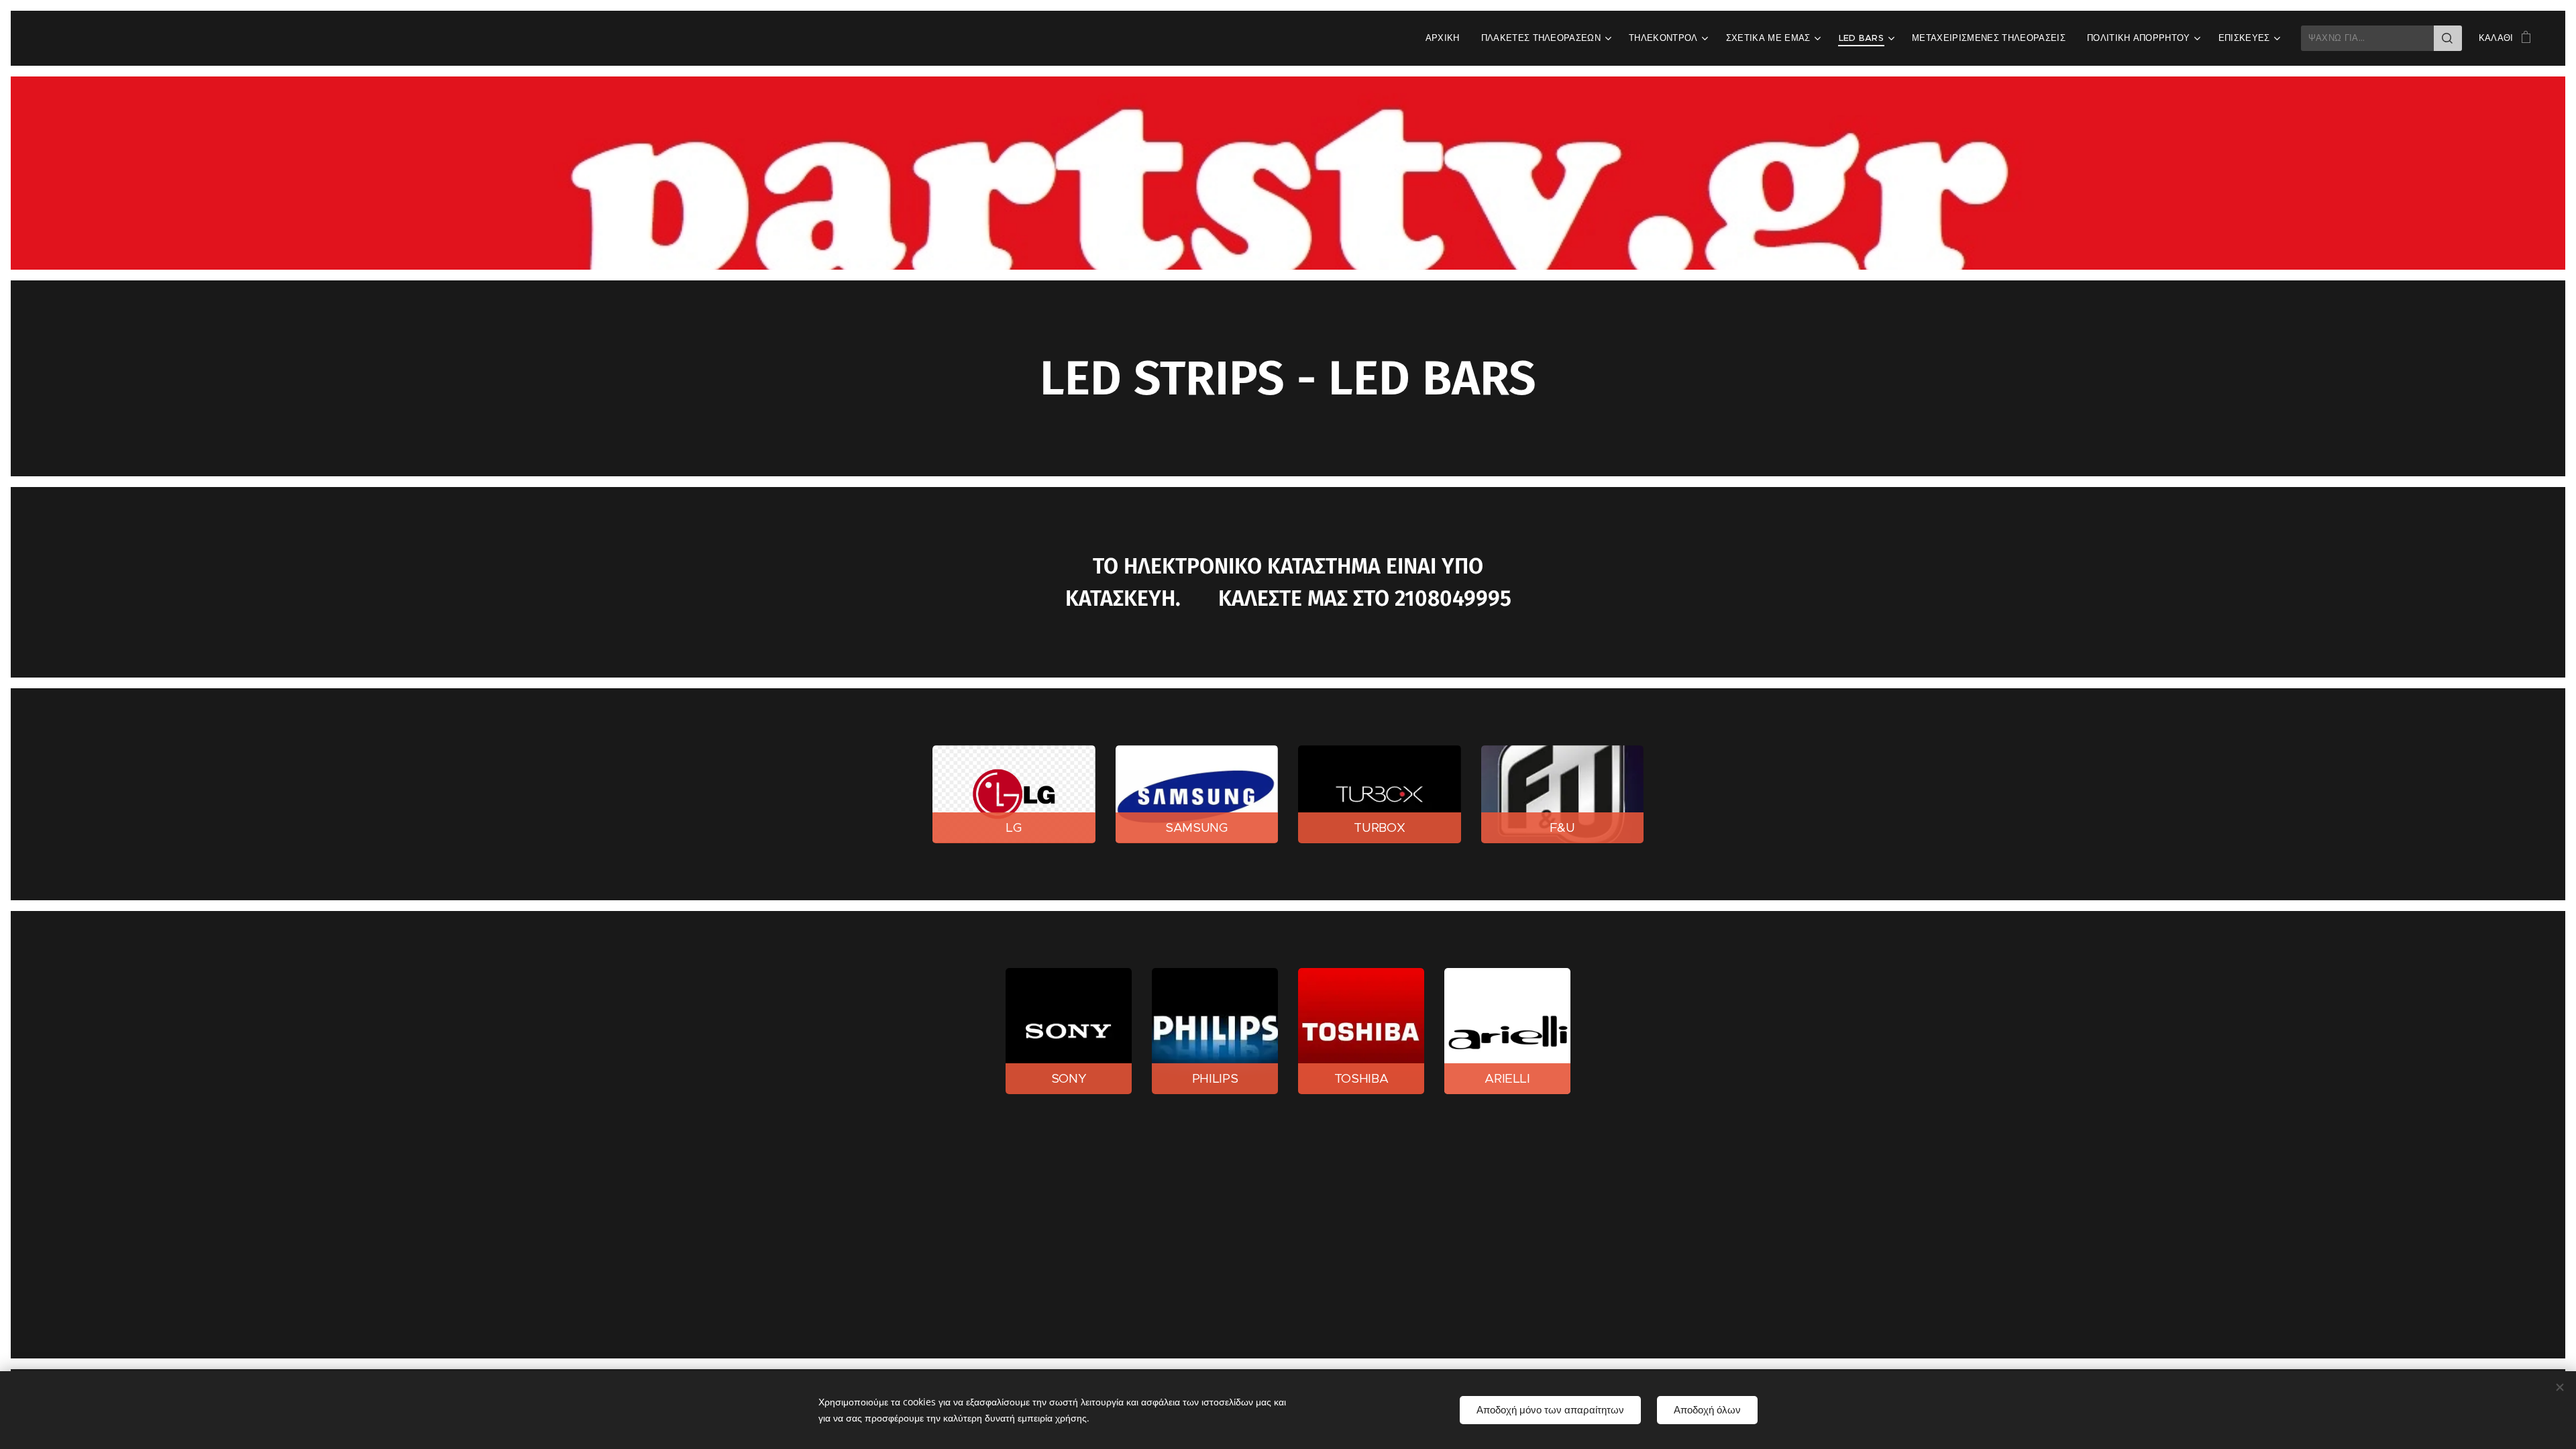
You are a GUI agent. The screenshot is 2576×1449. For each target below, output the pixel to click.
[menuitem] (1446, 38)
